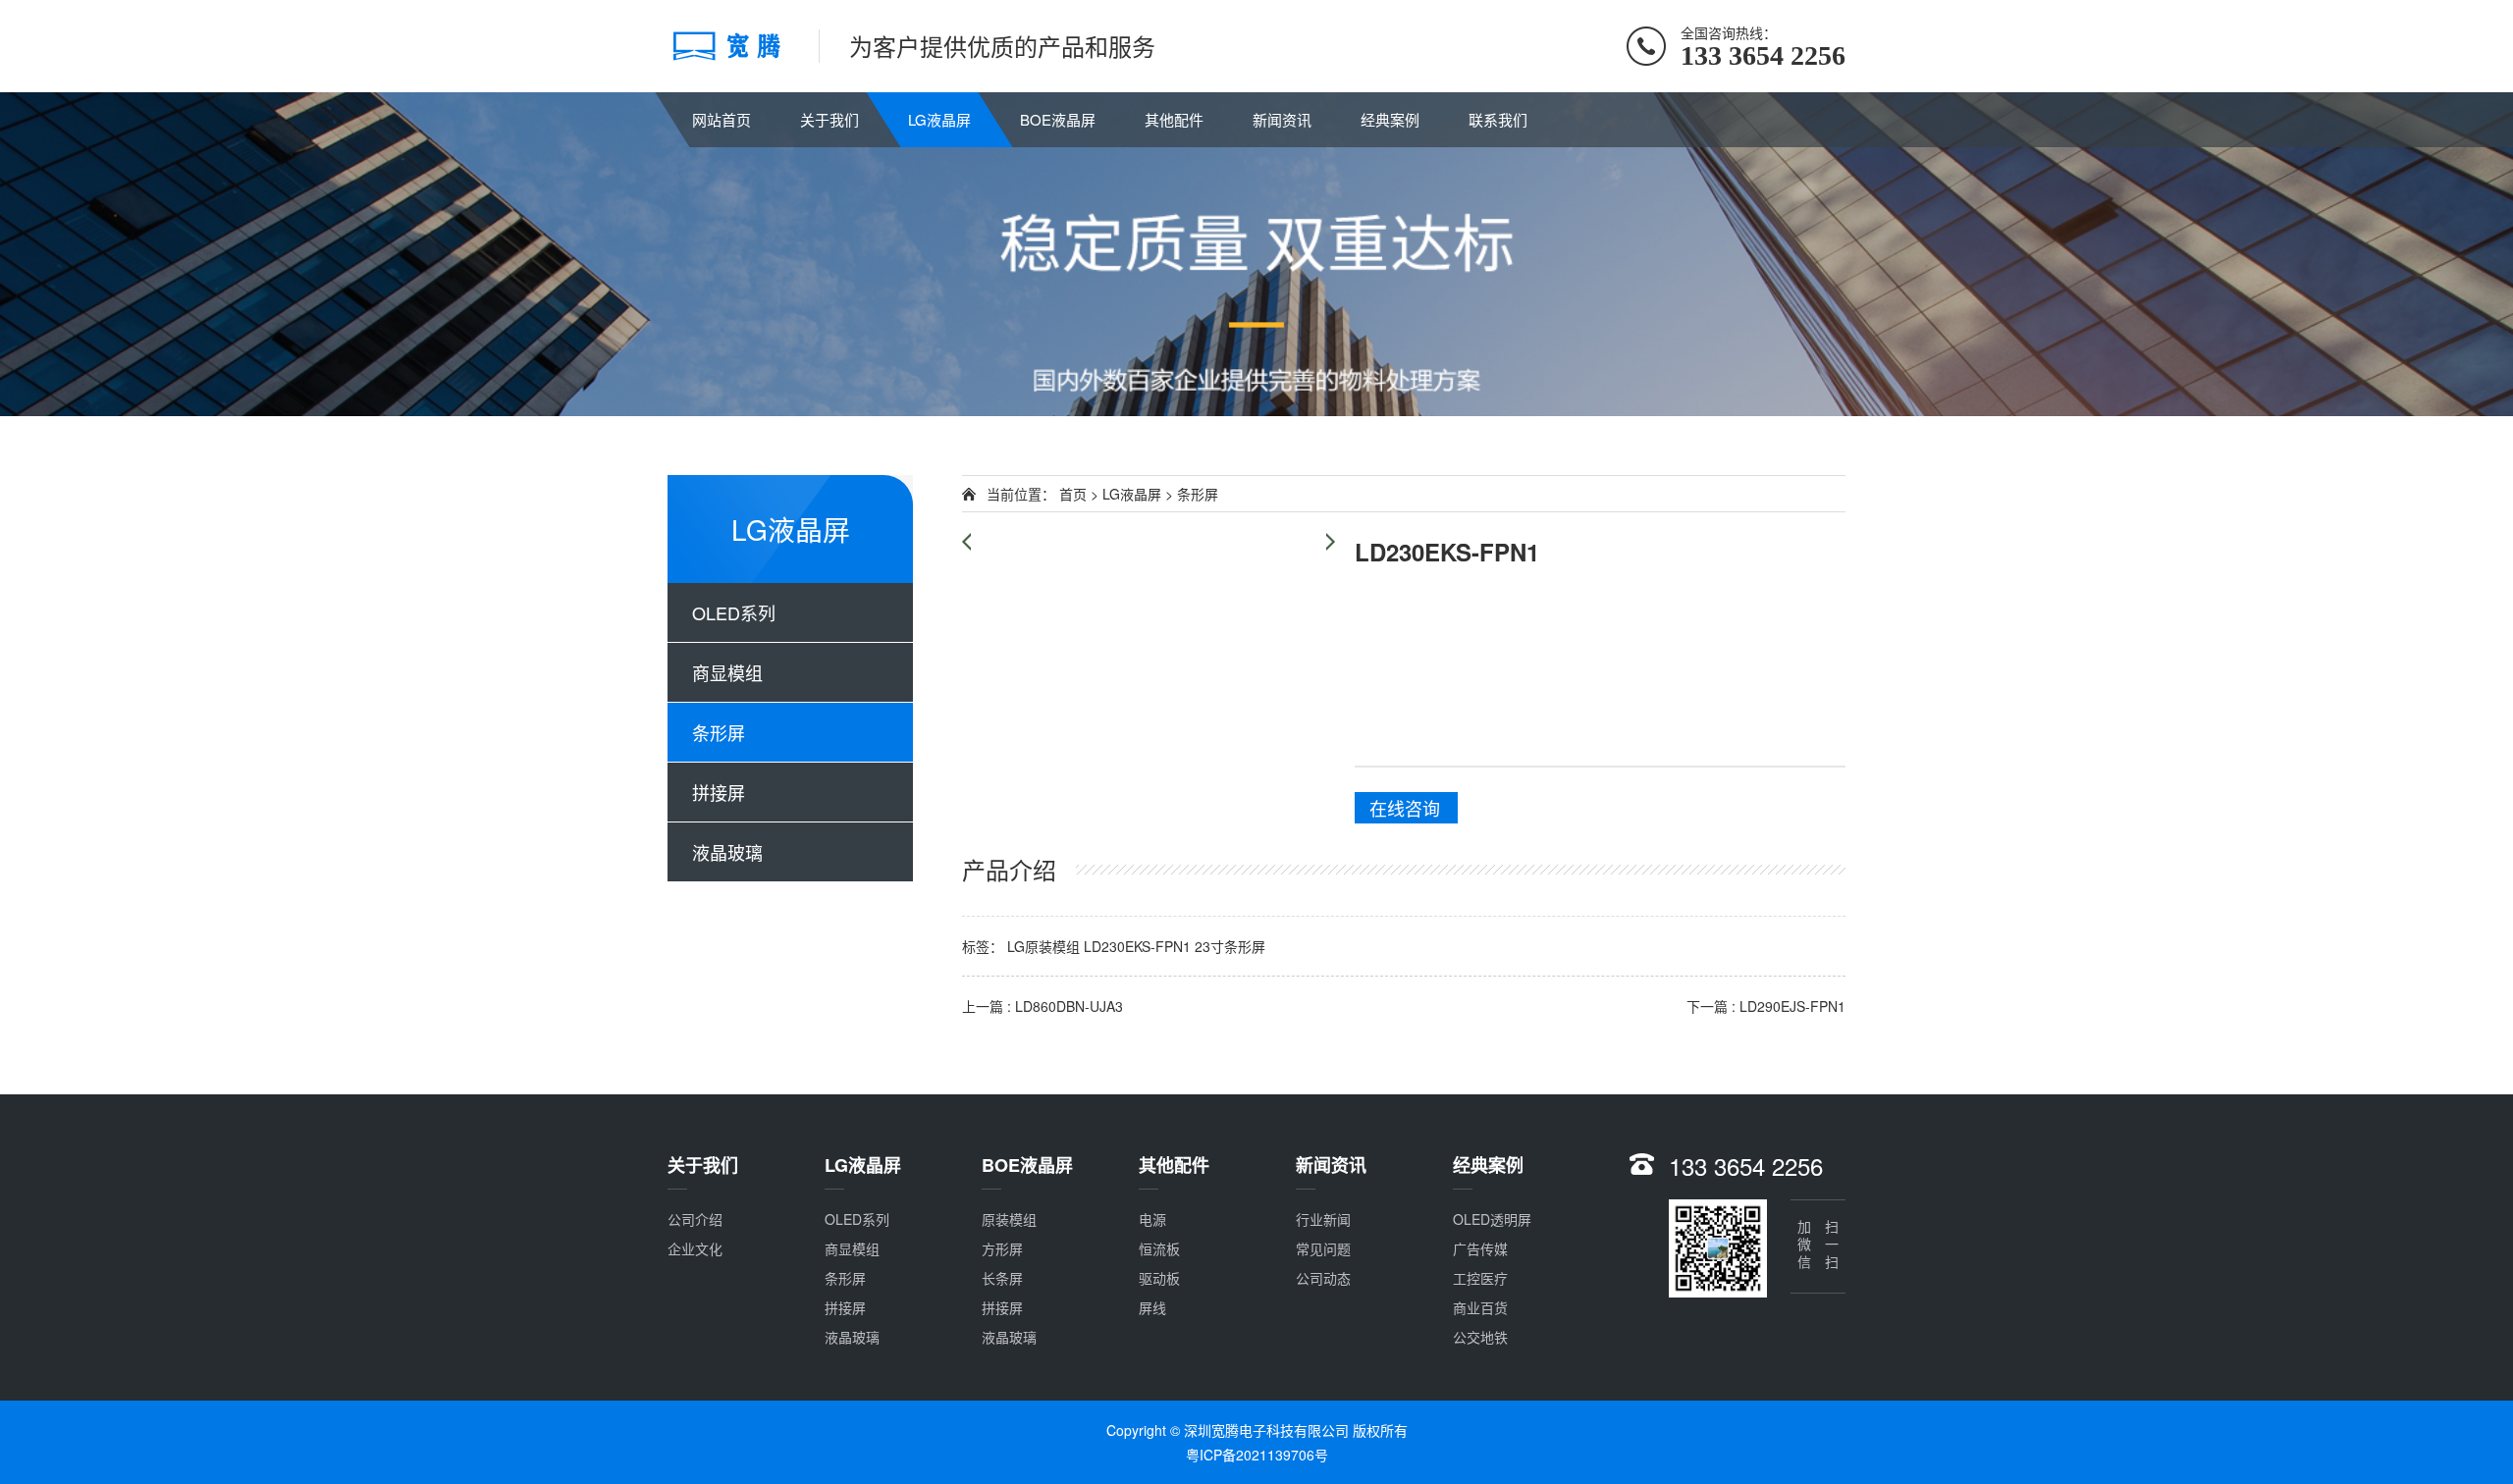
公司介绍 (695, 1219)
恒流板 (1159, 1248)
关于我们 (829, 119)
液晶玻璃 (727, 852)
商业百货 (1480, 1307)
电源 (1152, 1219)
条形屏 (719, 732)
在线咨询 (1405, 808)
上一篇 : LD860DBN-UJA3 (1043, 1006)
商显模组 (727, 672)
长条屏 (1002, 1278)
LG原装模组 (1043, 946)
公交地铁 (1480, 1337)
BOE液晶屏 (1058, 119)
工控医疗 (1480, 1278)
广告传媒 (1480, 1248)
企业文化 (695, 1248)
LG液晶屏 (939, 119)
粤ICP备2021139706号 (1257, 1455)
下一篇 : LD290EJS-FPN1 (1766, 1006)
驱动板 (1159, 1278)
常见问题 (1323, 1248)
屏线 (1152, 1307)
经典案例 (1390, 119)
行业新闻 (1323, 1219)
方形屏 (1002, 1248)
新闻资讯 (1282, 119)
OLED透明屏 (1492, 1219)
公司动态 (1323, 1278)
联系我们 (1498, 119)
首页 (1073, 494)
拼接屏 (719, 792)
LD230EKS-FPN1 (1137, 946)
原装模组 (1009, 1219)
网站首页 (722, 119)
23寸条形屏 (1230, 946)
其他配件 (1174, 119)
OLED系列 (734, 612)
